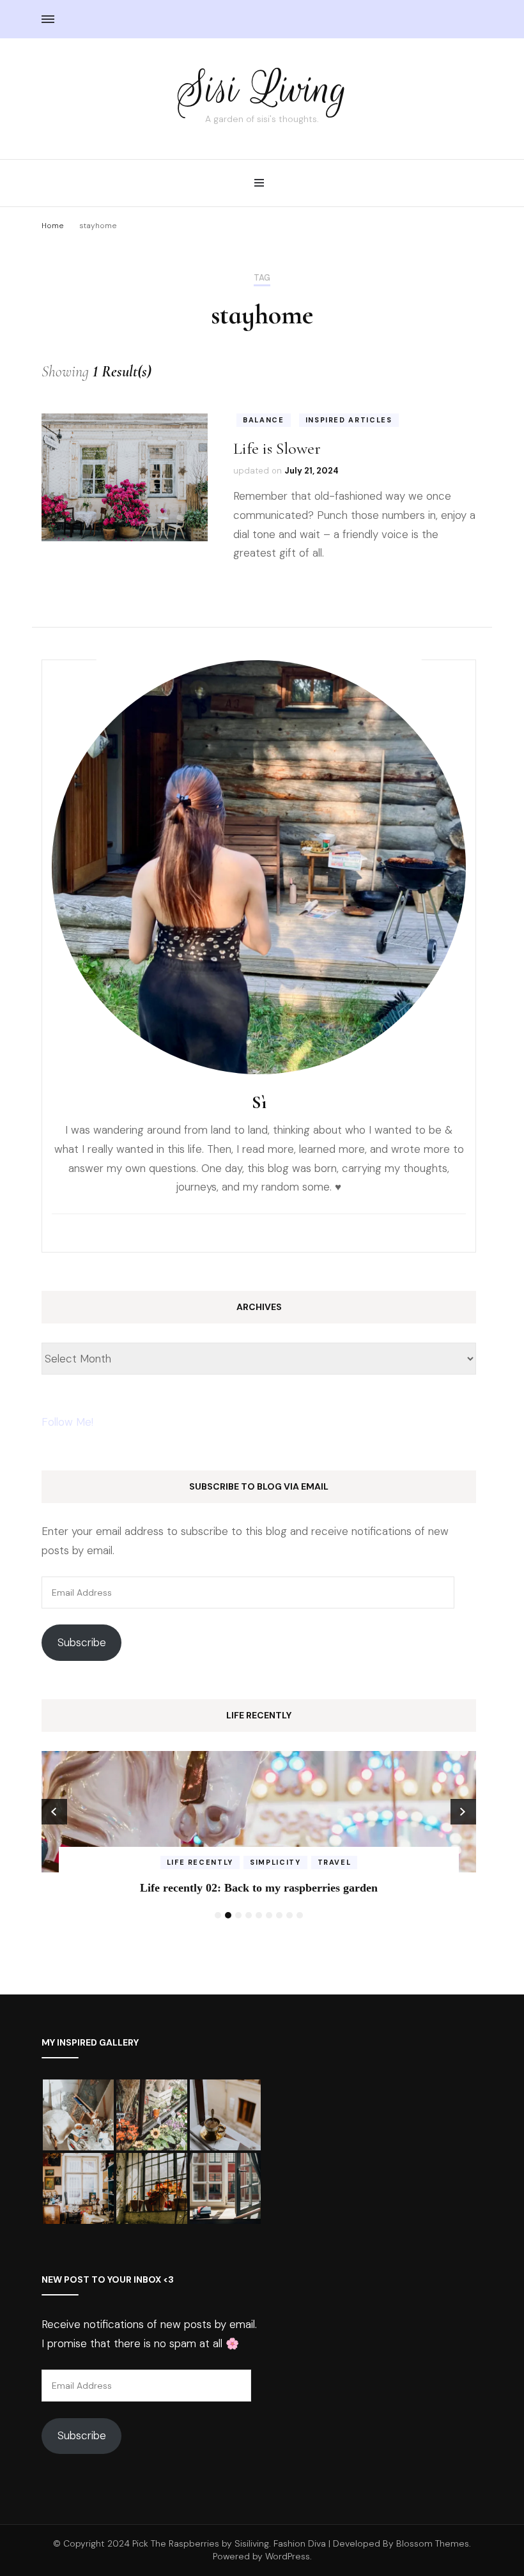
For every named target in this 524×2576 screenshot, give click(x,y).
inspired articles (349, 420)
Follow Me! (67, 1422)
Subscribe (82, 1642)
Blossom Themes (433, 2543)
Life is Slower (277, 448)
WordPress (288, 2556)
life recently (259, 1862)
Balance (264, 420)
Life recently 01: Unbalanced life (260, 1888)
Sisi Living (262, 89)
